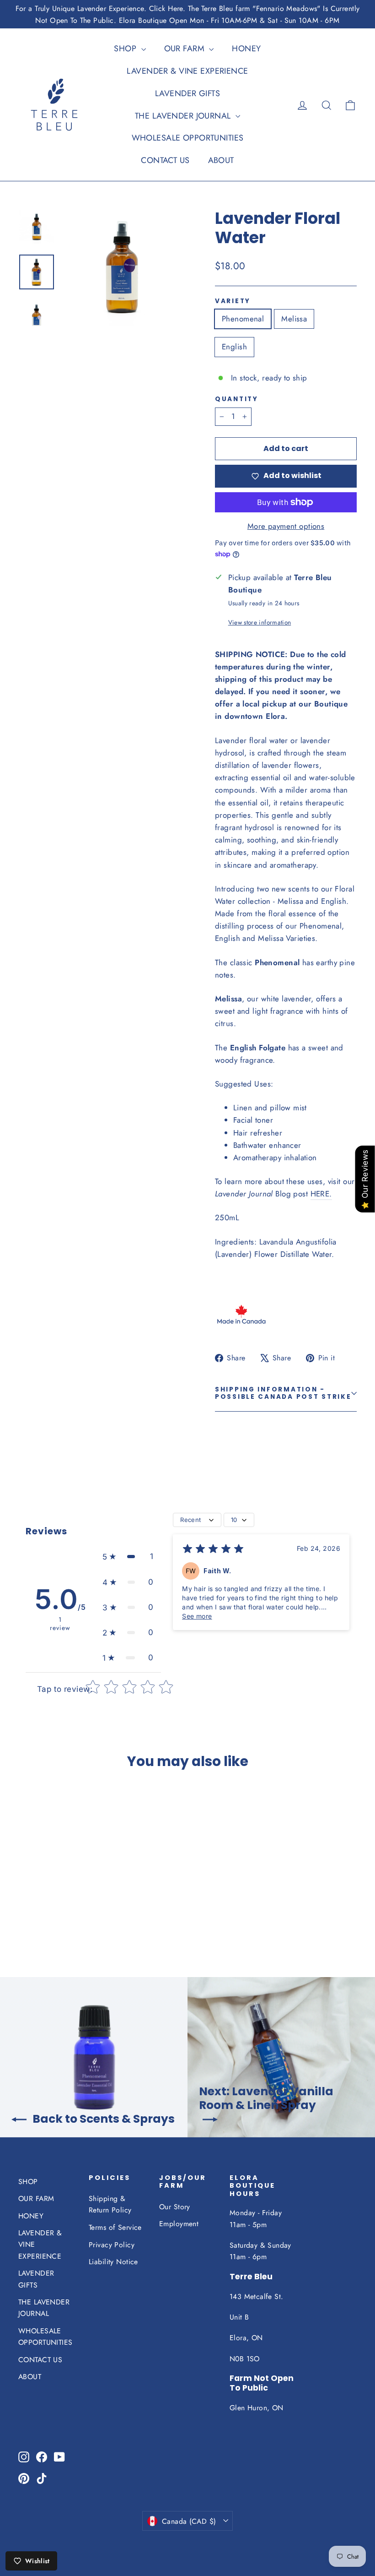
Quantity (237, 399)
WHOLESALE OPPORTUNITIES (188, 138)
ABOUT (221, 160)
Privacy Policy (112, 2245)
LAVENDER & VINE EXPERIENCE (187, 71)
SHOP (126, 49)
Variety (233, 301)
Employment (179, 2224)
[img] (213, 1550)
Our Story (175, 2207)
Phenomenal (243, 319)
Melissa (294, 319)
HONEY (246, 49)
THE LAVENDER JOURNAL (184, 116)
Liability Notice (113, 2262)
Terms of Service (115, 2227)
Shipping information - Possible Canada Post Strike (283, 1393)
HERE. (321, 1194)
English (234, 347)
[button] (128, 1557)
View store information (260, 622)
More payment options (286, 526)
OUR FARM (186, 49)
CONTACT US (165, 160)
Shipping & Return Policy (110, 2204)
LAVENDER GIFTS (187, 93)
